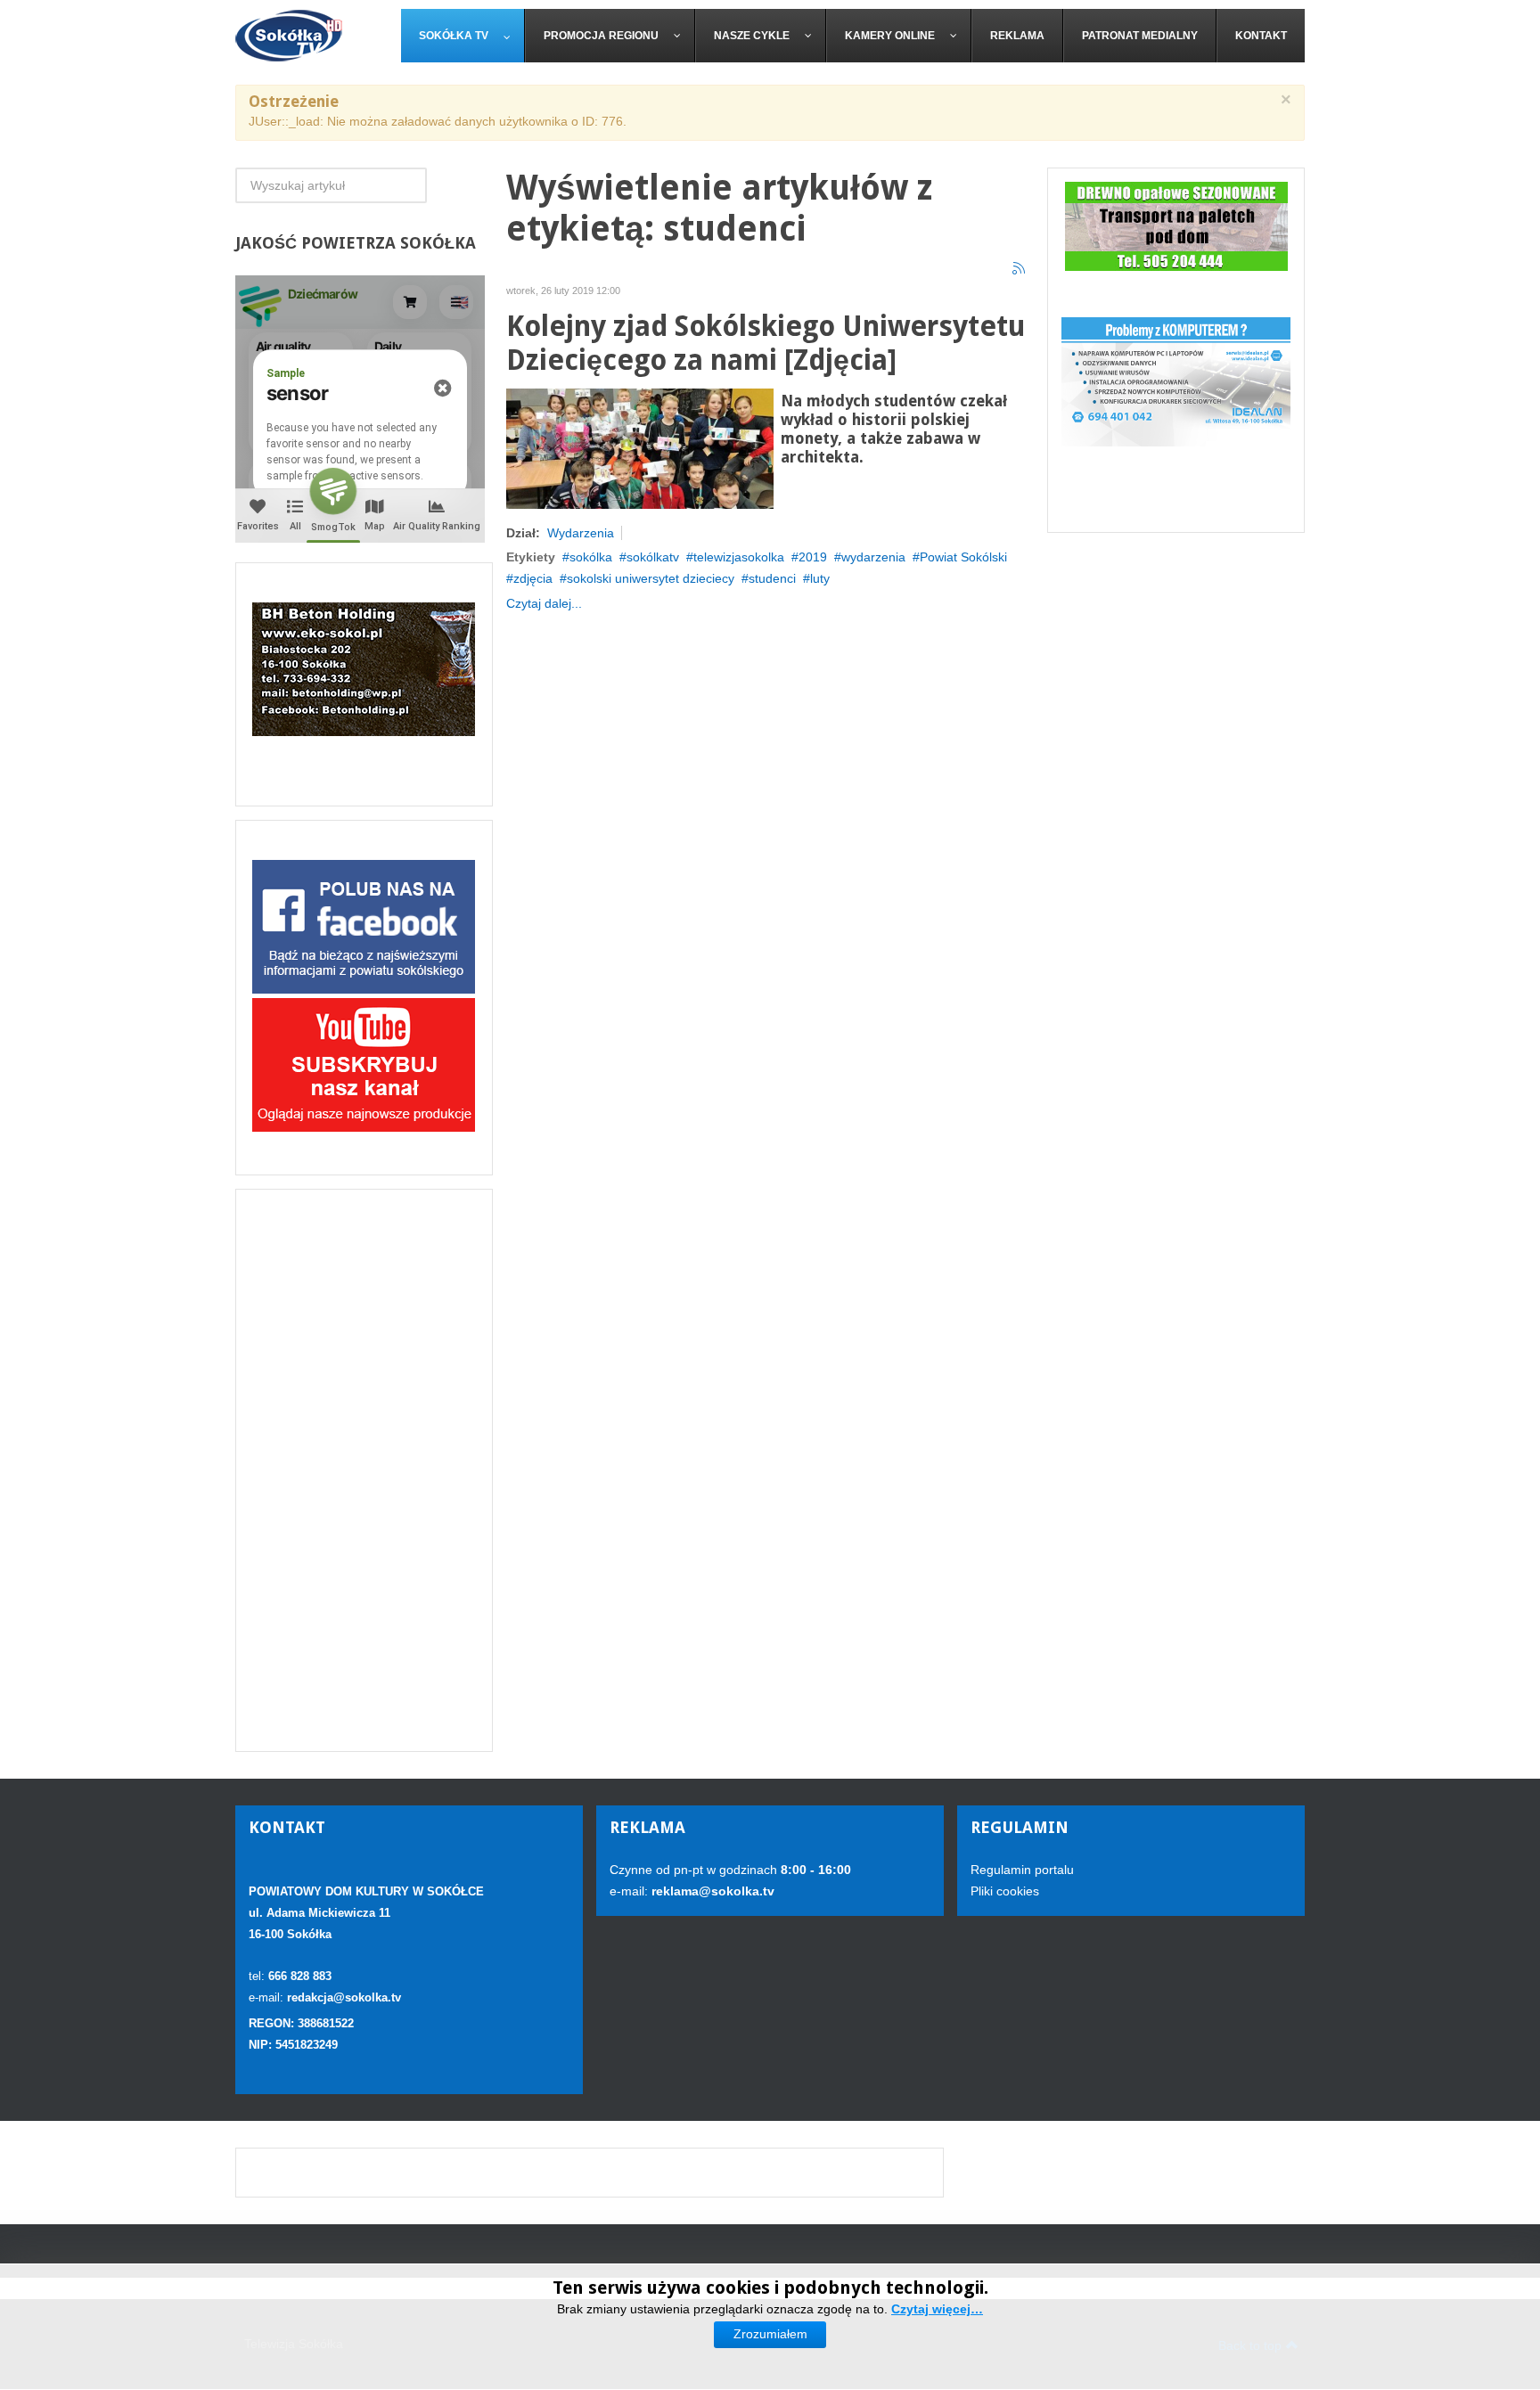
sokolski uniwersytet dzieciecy (651, 578)
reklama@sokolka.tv (711, 1891)
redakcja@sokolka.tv (344, 1997)
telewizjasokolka (739, 557)
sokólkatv (653, 557)
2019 (813, 557)
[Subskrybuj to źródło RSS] (1020, 269)
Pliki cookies (1005, 1891)
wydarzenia (873, 557)
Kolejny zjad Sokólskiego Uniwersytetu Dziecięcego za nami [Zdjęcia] (766, 344)
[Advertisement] (364, 1470)
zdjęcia (533, 578)
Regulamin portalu (1022, 1870)
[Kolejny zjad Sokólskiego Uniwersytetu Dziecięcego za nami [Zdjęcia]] (640, 447)
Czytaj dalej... (544, 603)
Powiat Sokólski (963, 557)
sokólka (591, 557)
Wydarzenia (581, 533)
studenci (772, 578)
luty (820, 578)
